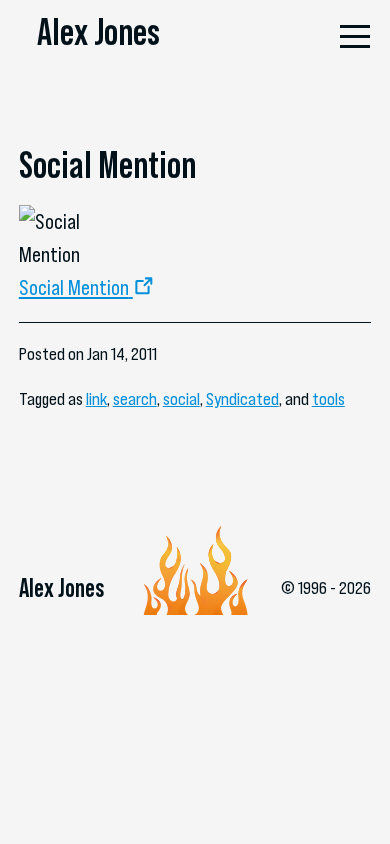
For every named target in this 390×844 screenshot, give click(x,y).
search (135, 399)
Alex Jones (98, 32)
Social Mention (74, 287)
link (96, 399)
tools (328, 399)
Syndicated (242, 399)
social (181, 399)
